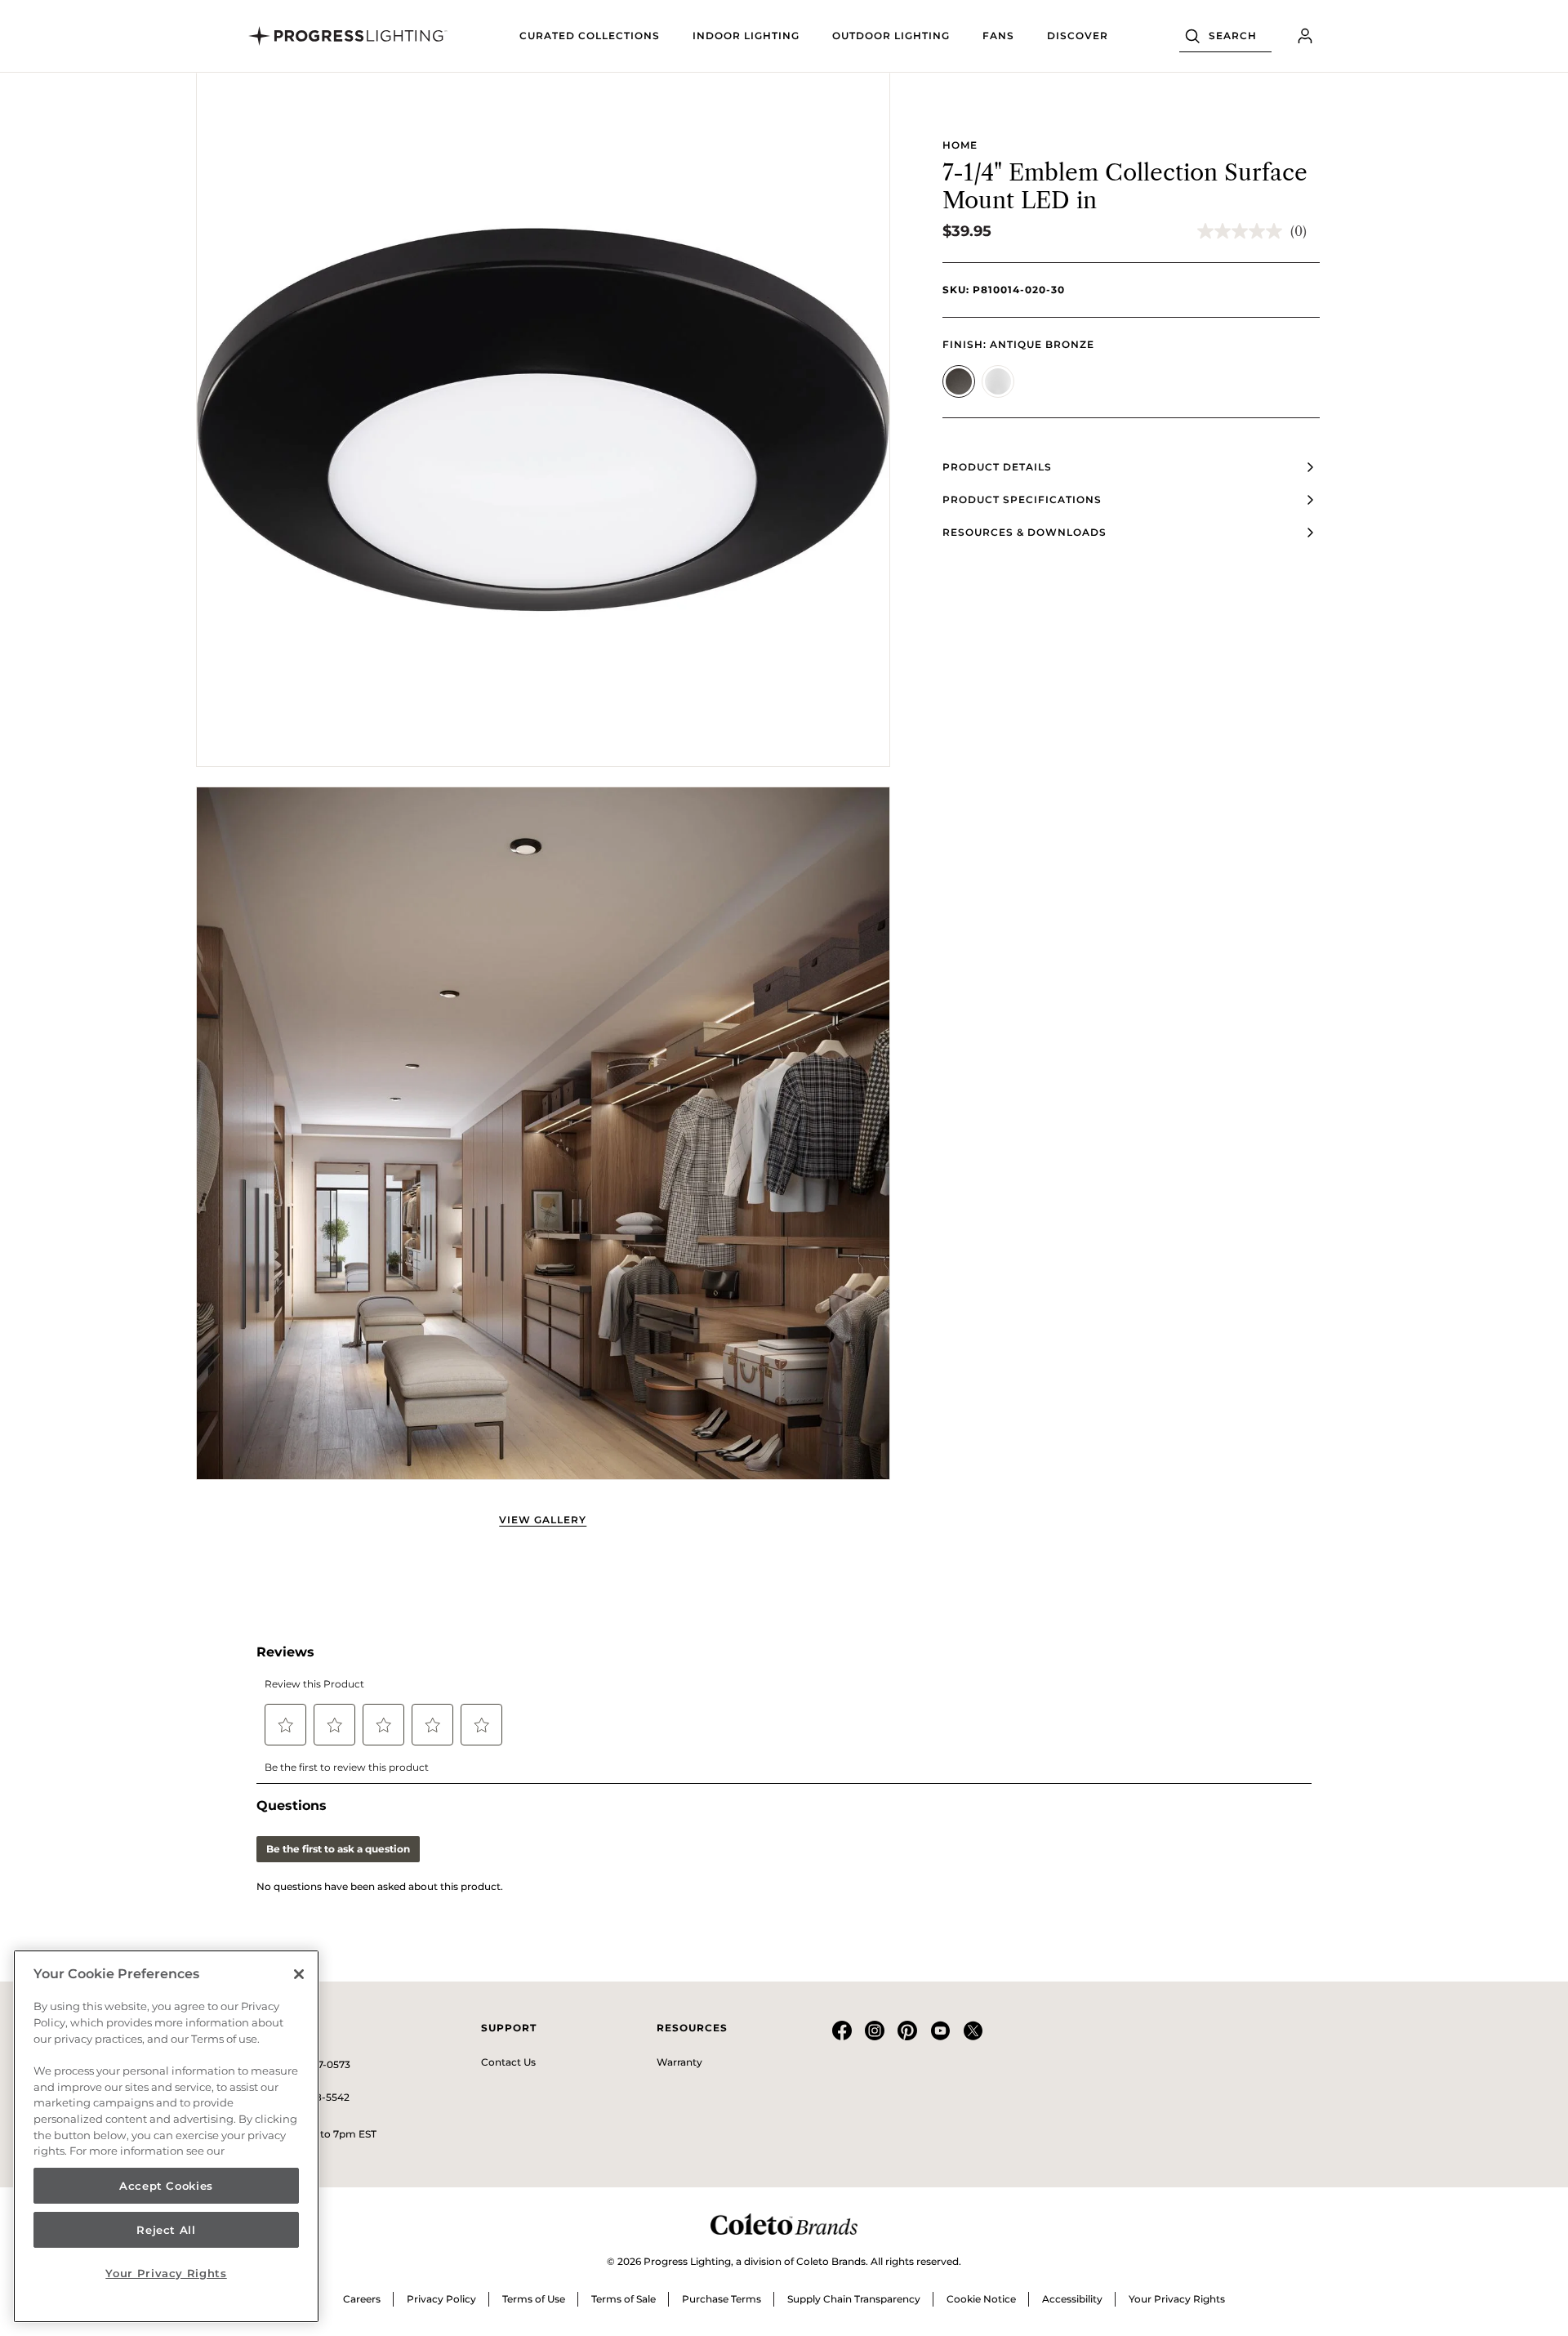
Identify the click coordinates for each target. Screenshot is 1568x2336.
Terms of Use (534, 2299)
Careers (362, 2299)
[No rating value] (1244, 231)
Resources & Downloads (1025, 532)
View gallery (543, 1520)
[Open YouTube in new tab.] (940, 2037)
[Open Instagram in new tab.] (875, 2037)
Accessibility (1072, 2299)
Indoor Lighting (746, 36)
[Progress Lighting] (348, 36)
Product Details (997, 467)
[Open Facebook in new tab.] (842, 2037)
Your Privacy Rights (1177, 2299)
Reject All (166, 2230)
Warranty (679, 2062)
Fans (998, 36)
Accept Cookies (166, 2186)
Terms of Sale (624, 2299)
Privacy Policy (441, 2299)
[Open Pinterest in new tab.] (907, 2037)
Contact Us (508, 2062)
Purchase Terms (722, 2299)
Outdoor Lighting (891, 36)
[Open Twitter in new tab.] (973, 2037)
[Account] (1305, 36)
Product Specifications (1022, 499)
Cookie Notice (981, 2299)
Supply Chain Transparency (854, 2299)
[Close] (299, 1974)
